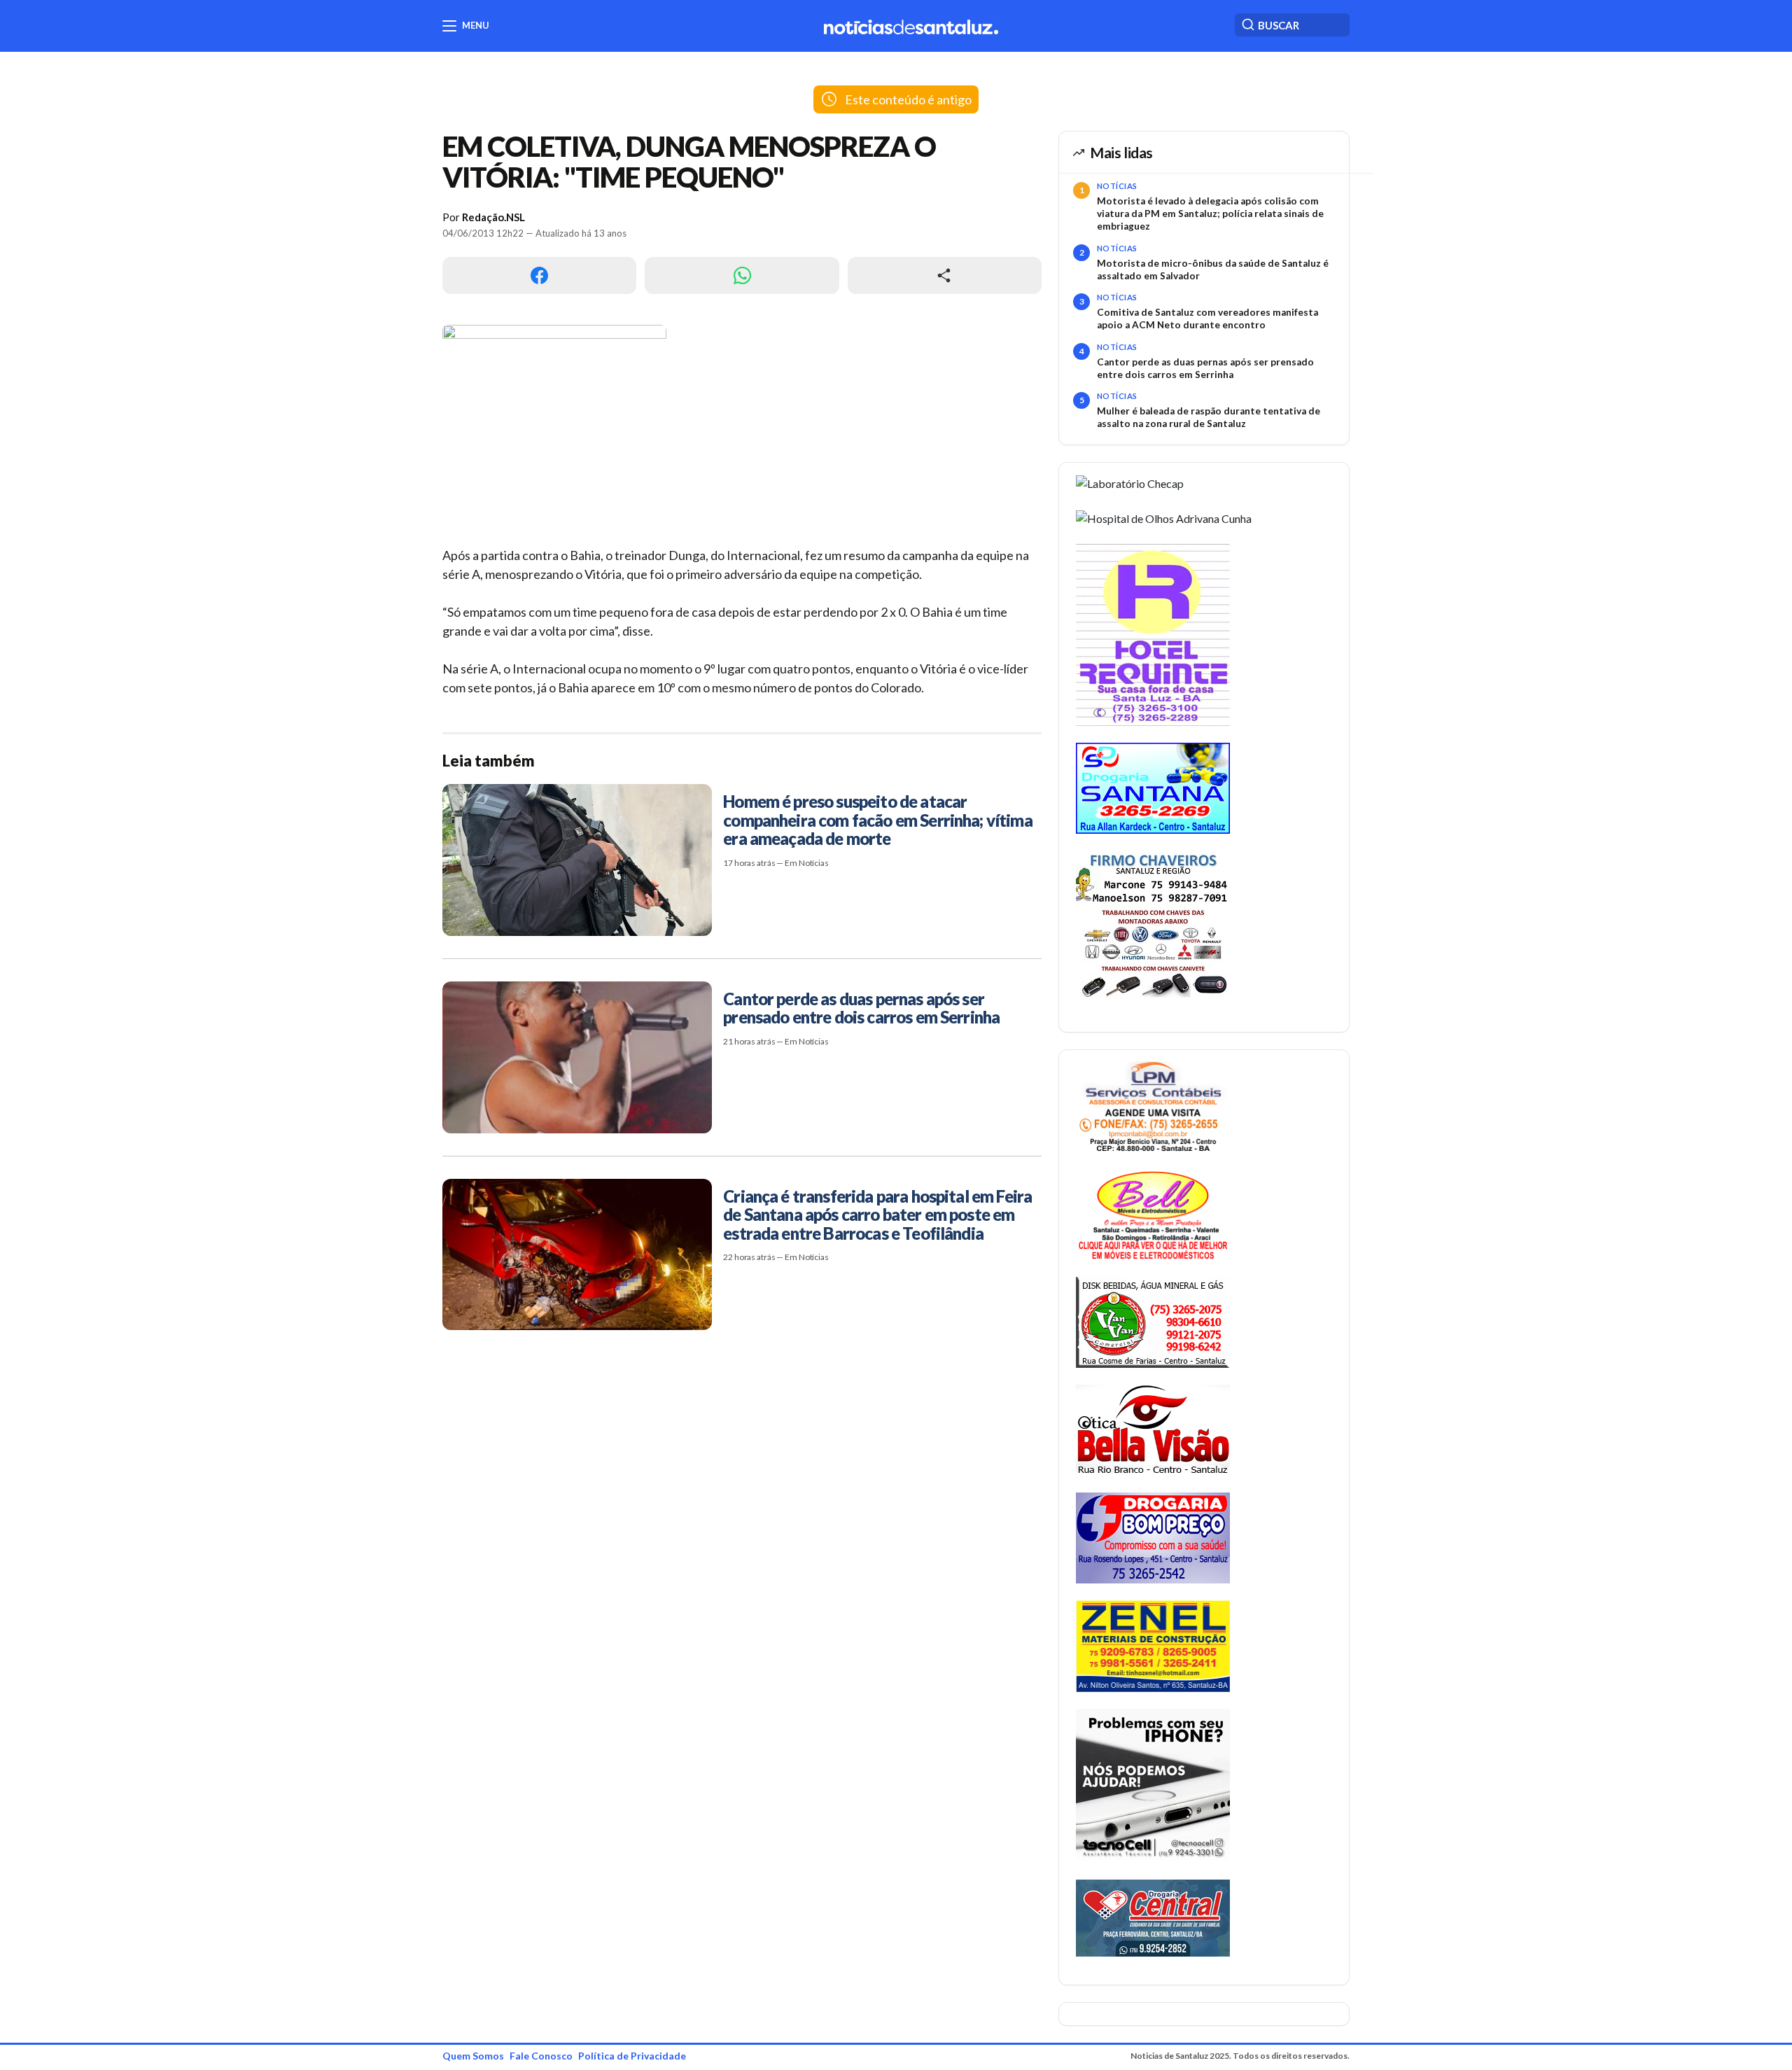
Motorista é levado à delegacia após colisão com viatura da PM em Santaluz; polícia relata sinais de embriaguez (1210, 214)
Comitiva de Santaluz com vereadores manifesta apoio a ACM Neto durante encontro (1207, 319)
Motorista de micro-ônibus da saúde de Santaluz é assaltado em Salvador (1213, 270)
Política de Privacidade (632, 2056)
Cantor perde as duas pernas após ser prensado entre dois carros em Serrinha (1205, 368)
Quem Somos (473, 2056)
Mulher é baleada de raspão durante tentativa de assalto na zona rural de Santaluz (1209, 417)
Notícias (1117, 186)
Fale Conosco (541, 2056)
